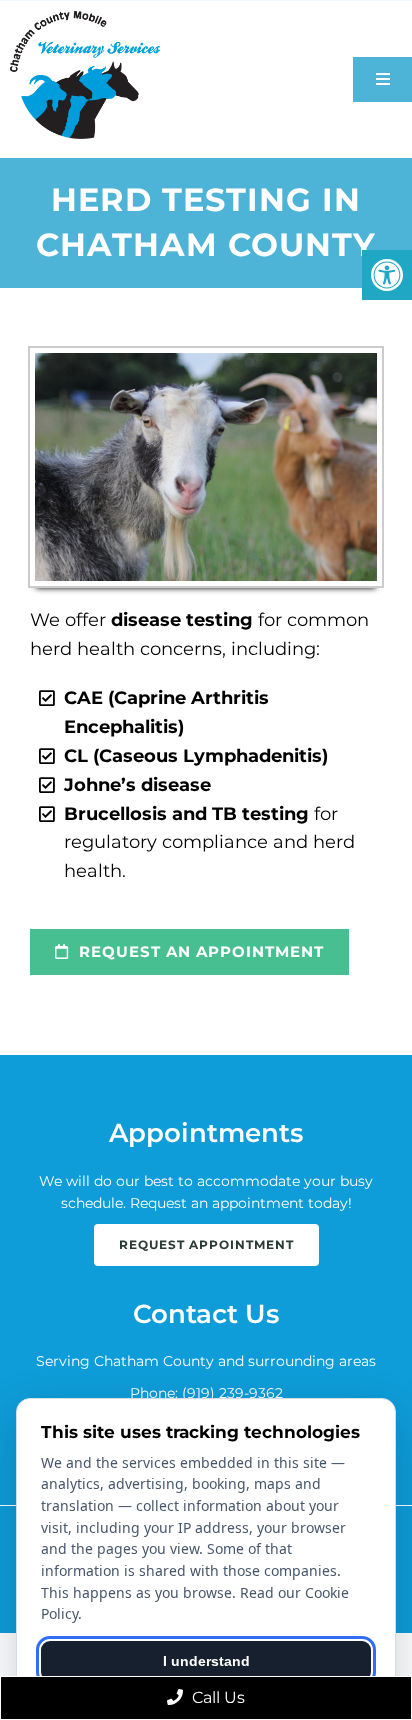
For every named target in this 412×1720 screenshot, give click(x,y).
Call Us (216, 1697)
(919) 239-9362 (232, 1393)
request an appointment (199, 951)
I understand (206, 1661)
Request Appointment (206, 1244)
